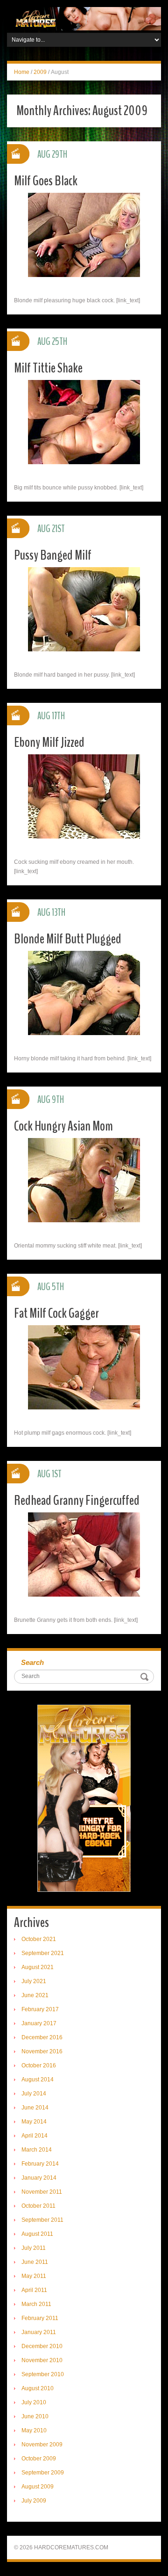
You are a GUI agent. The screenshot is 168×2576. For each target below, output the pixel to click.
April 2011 (34, 2290)
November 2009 (42, 2445)
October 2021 (39, 1939)
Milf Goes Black (46, 181)
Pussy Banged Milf (53, 555)
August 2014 (38, 2080)
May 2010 (34, 2430)
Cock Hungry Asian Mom (63, 1126)
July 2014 (34, 2094)
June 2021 (35, 1995)
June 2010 (35, 2416)
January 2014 (39, 2178)
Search (32, 1662)
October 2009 (39, 2459)
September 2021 (43, 1953)
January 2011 (39, 2332)
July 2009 (34, 2501)
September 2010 (43, 2374)
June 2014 (35, 2108)
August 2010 (38, 2388)
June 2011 (35, 2262)
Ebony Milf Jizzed (49, 742)
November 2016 (42, 2051)
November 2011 (42, 2192)
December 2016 (42, 2037)
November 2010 (42, 2360)
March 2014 (37, 2150)
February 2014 (40, 2164)
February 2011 (40, 2318)
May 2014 (34, 2122)
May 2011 (34, 2276)
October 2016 (39, 2065)
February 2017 (40, 2009)
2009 (40, 72)
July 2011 (34, 2248)
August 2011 (37, 2234)
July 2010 (34, 2402)
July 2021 (34, 1981)
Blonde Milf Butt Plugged (68, 939)
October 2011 (38, 2206)
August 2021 (38, 1967)
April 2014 (35, 2136)
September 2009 (43, 2473)
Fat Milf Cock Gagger (56, 1313)
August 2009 (38, 2487)
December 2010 (42, 2346)
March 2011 (36, 2304)
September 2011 (42, 2220)
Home (22, 72)
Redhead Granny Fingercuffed (77, 1500)
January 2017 (39, 2023)
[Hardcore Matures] (84, 18)
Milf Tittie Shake (48, 368)
